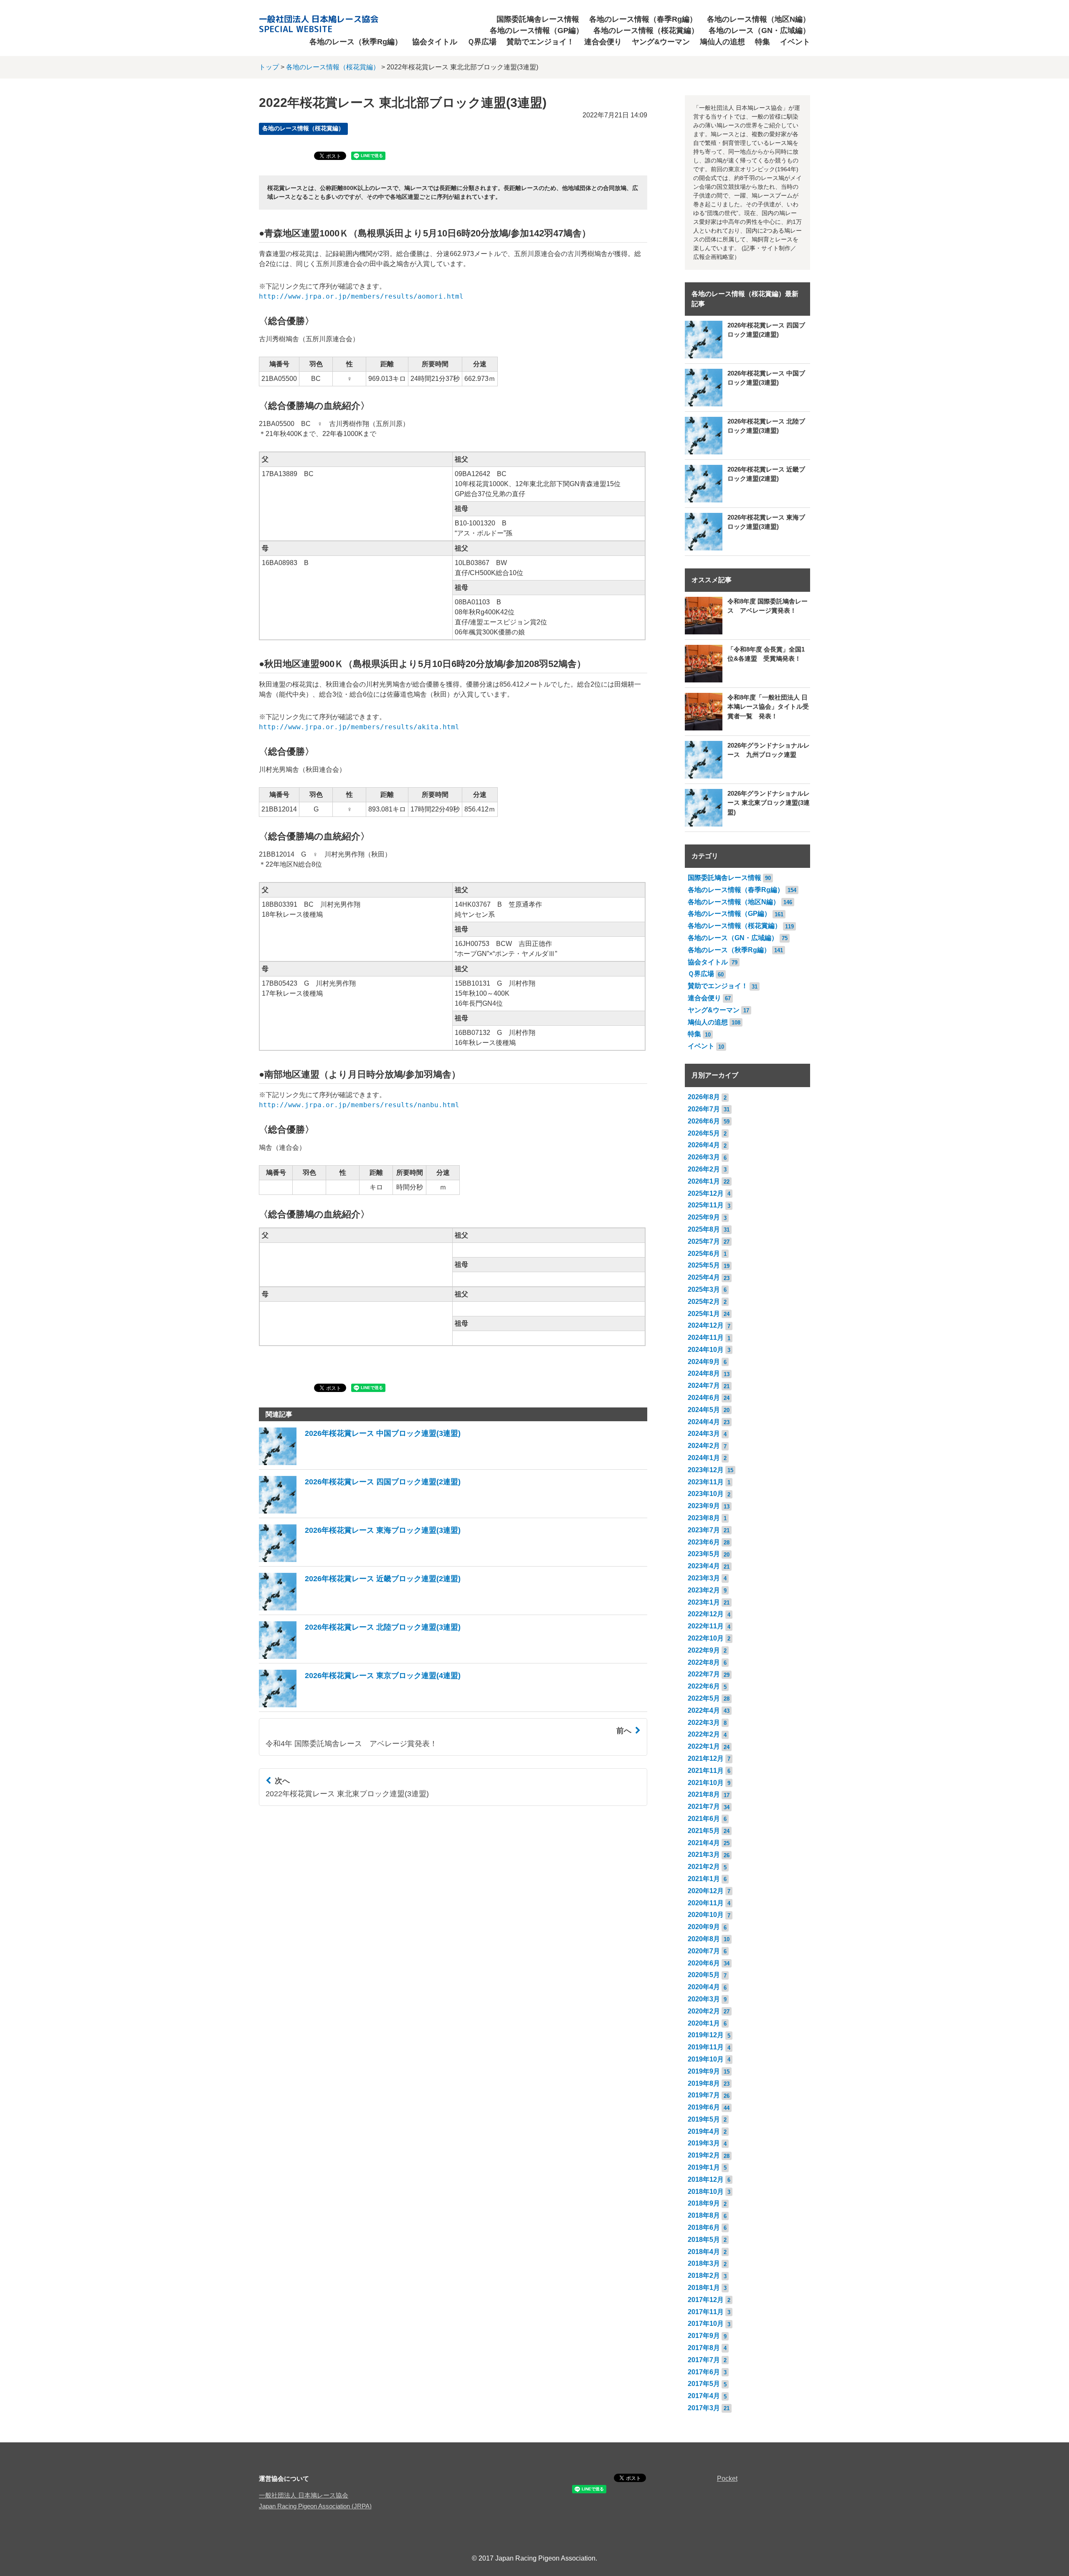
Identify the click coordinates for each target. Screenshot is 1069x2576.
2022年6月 (704, 1686)
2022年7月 (704, 1674)
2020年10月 (706, 1915)
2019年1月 (704, 2167)
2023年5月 (704, 1554)
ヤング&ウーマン (661, 42)
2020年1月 (704, 2023)
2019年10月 (706, 2059)
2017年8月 (704, 2348)
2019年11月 (706, 2047)
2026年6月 (704, 1121)
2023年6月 (704, 1542)
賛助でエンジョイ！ (540, 42)
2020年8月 (704, 1939)
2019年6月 (704, 2107)
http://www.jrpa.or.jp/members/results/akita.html (359, 727)
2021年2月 (704, 1867)
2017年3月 (704, 2408)
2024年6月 (704, 1398)
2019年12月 (706, 2035)
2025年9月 (704, 1217)
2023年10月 (706, 1494)
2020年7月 (704, 1951)
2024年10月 (706, 1350)
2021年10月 (706, 1783)
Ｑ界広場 (482, 42)
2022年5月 (704, 1698)
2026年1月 (704, 1181)
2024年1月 (704, 1458)
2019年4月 (704, 2131)
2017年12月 (706, 2300)
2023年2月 (704, 1590)
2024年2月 (704, 1446)
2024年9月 (704, 1362)
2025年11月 (706, 1205)
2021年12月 (706, 1758)
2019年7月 (704, 2095)
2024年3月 (704, 1434)
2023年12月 (706, 1470)
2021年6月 (704, 1819)
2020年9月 (704, 1927)
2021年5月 (704, 1831)
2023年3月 (704, 1578)
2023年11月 (706, 1482)
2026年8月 (704, 1097)
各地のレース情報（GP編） (537, 30)
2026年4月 (704, 1145)
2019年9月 (704, 2071)
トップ (269, 67)
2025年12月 (706, 1193)
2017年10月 (706, 2324)
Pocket (727, 2478)
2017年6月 (704, 2372)
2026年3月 (704, 1157)
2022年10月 (706, 1638)
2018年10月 (706, 2192)
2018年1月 (704, 2288)
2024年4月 (704, 1422)
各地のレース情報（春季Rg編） (643, 19)
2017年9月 (704, 2336)
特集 (762, 42)
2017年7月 (704, 2360)
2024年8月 (704, 1373)
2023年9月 (704, 1506)
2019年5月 (704, 2119)
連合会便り (603, 42)
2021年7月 (704, 1806)
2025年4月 (704, 1277)
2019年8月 (704, 2083)
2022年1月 (704, 1746)
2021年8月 (704, 1794)
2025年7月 (704, 1241)
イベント (795, 42)
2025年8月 (704, 1229)
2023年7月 (704, 1530)
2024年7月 (704, 1386)
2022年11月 (706, 1626)
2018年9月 (704, 2203)
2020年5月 (704, 1975)
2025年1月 (704, 1314)
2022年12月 (706, 1614)
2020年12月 (706, 1891)
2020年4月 (704, 1987)
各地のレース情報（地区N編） (759, 19)
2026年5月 (704, 1133)
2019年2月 (704, 2155)
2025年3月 (704, 1289)
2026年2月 (704, 1169)
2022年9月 (704, 1650)
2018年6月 (704, 2227)
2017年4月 (704, 2396)
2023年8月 (704, 1518)
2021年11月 (706, 1771)
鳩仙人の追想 (722, 42)
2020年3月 (704, 1999)
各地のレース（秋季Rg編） (356, 42)
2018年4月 (704, 2252)
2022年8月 (704, 1662)
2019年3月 (704, 2143)
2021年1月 (704, 1879)
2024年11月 (706, 1337)
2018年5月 (704, 2240)
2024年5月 (704, 1410)
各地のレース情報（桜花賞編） (646, 30)
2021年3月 (704, 1855)
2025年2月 (704, 1302)
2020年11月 (706, 1903)
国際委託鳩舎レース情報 (538, 19)
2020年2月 (704, 2011)
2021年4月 (704, 1843)
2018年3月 (704, 2263)
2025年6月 (704, 1254)
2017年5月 (704, 2384)
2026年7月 (704, 1109)
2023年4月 (704, 1566)
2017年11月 (706, 2312)
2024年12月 (706, 1325)
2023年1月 (704, 1602)
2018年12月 (706, 2179)
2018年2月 (704, 2276)
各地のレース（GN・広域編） (759, 30)
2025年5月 (704, 1265)
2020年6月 (704, 1963)
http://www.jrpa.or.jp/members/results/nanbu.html (359, 1105)
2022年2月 (704, 1734)
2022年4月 (704, 1710)
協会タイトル (435, 42)
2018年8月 (704, 2215)
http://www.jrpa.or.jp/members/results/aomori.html (361, 296)
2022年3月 (704, 1723)
